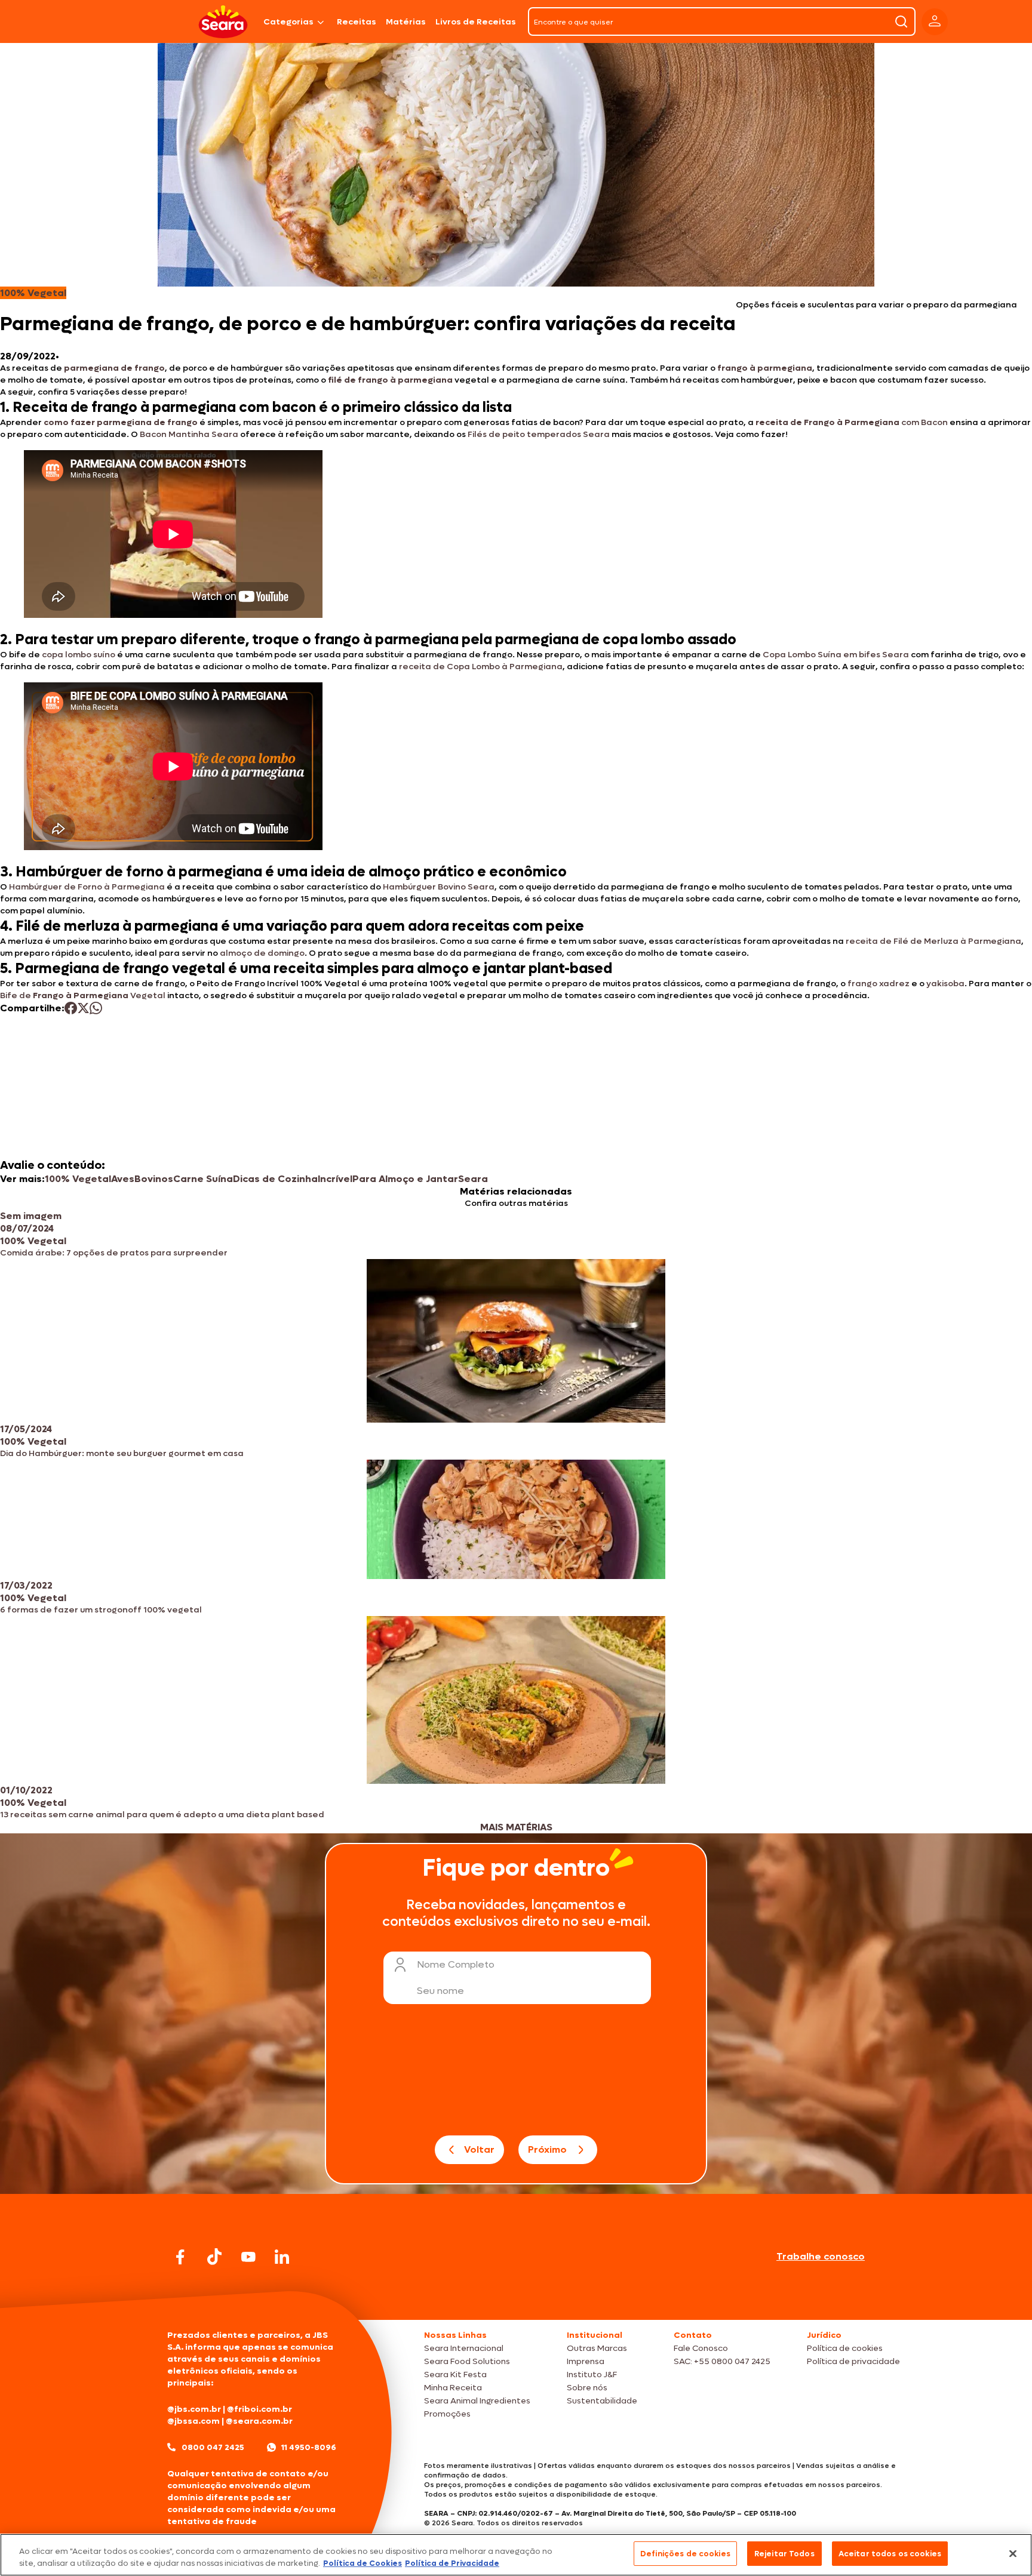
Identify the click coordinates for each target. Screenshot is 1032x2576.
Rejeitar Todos (784, 2554)
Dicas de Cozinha (275, 1179)
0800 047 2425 (213, 2447)
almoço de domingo (262, 953)
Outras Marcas (597, 2348)
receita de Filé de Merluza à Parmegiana (933, 941)
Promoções (447, 2414)
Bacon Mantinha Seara (189, 434)
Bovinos (154, 1179)
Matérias (406, 22)
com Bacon (852, 422)
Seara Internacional (464, 2348)
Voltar (479, 2149)
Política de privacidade (853, 2361)
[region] (516, 2555)
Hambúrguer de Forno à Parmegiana (87, 887)
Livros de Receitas (476, 22)
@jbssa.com (193, 2421)
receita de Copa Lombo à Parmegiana (481, 667)
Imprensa (586, 2361)
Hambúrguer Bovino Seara (439, 887)
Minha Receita (453, 2388)
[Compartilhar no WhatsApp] (96, 1008)
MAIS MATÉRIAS (516, 1827)
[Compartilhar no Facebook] (71, 1008)
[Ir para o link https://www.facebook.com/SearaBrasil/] (180, 2257)
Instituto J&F (592, 2375)
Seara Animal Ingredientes (477, 2401)
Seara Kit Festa (455, 2375)
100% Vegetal (78, 1179)
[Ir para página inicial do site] (516, 2297)
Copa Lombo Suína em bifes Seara (836, 655)
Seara (473, 1179)
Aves (123, 1179)
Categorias (288, 22)
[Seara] (223, 22)
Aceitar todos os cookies (890, 2554)
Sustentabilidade (602, 2401)
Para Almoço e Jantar (405, 1179)
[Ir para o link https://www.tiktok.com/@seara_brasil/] (214, 2257)
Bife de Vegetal (83, 995)
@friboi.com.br (259, 2409)
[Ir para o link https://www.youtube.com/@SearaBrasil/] (248, 2257)
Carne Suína (203, 1179)
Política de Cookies (363, 2563)
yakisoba (945, 984)
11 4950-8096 (309, 2447)
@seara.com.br (259, 2421)
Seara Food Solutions (467, 2361)
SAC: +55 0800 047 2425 (722, 2361)
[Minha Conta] (935, 22)
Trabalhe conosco (821, 2256)
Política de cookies (845, 2348)
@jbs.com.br (194, 2409)
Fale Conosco (701, 2348)
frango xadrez (879, 984)
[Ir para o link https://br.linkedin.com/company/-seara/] (282, 2257)
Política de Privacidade (452, 2563)
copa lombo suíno (79, 655)
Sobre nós (587, 2388)
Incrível (335, 1179)
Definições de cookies (685, 2554)
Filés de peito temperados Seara (539, 434)
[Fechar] (1013, 2553)
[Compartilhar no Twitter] (83, 1008)
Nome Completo (456, 1964)
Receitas (357, 22)
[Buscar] (901, 21)
